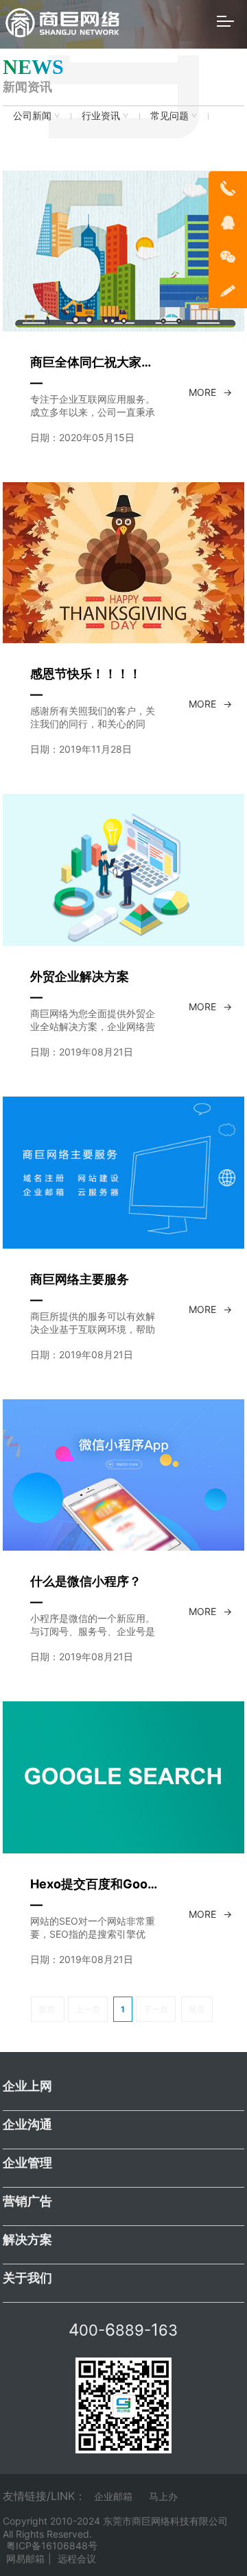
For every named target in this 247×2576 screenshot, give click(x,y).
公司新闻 (32, 115)
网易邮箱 (25, 2559)
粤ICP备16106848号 (52, 2546)
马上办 (163, 2496)
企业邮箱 (113, 2496)
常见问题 (169, 115)
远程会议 (77, 2559)
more (202, 392)
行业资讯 (101, 115)
